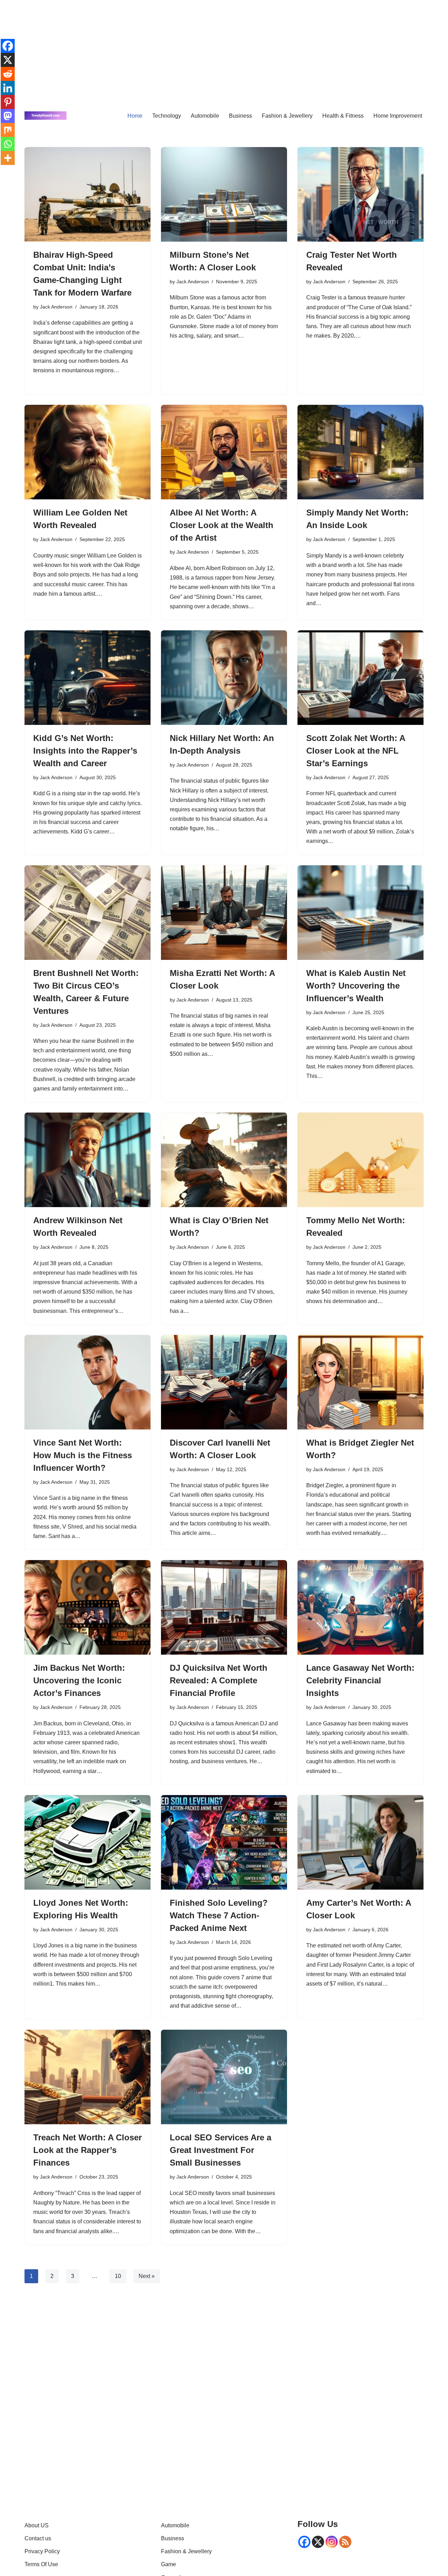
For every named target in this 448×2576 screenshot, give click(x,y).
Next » (147, 2276)
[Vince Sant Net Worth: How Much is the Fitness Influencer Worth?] (87, 1382)
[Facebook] (8, 46)
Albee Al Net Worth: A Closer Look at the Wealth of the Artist (222, 525)
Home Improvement (398, 116)
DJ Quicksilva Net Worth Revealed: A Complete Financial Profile (219, 1680)
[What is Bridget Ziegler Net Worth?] (360, 1382)
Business (240, 116)
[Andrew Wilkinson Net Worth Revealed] (87, 1160)
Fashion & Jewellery (287, 116)
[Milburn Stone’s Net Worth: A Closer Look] (224, 194)
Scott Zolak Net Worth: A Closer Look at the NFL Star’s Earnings (356, 751)
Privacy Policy (42, 2551)
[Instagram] (332, 2542)
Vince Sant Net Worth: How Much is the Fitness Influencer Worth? (83, 1455)
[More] (8, 158)
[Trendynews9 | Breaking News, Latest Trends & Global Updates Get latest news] (45, 116)
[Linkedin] (8, 88)
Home (135, 116)
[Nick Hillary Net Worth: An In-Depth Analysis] (224, 678)
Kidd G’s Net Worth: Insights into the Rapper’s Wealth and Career (85, 751)
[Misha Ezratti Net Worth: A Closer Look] (224, 913)
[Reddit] (8, 74)
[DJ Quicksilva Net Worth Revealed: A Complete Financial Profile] (224, 1607)
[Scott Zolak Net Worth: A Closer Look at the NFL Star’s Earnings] (360, 678)
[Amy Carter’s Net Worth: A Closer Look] (360, 1842)
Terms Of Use (41, 2564)
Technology (167, 116)
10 (118, 2276)
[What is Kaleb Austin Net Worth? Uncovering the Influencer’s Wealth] (360, 913)
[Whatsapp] (8, 144)
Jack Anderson (56, 307)
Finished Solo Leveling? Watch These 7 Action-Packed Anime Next (219, 1915)
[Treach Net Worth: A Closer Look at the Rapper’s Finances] (87, 2077)
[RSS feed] (345, 2542)
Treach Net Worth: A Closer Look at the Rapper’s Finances (87, 2150)
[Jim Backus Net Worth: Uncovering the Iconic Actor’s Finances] (87, 1607)
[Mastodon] (8, 116)
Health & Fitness (343, 116)
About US (37, 2525)
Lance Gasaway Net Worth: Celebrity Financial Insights (360, 1680)
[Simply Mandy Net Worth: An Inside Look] (360, 452)
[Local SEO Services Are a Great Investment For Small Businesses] (224, 2077)
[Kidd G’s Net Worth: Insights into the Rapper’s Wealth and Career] (87, 678)
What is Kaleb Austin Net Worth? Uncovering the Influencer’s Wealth (356, 986)
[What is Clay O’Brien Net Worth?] (224, 1160)
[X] (8, 60)
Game (169, 2564)
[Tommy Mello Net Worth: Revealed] (360, 1160)
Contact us (38, 2538)
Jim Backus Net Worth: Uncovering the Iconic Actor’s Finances (79, 1680)
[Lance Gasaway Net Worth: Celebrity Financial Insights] (360, 1607)
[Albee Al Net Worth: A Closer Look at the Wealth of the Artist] (224, 452)
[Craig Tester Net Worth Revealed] (360, 194)
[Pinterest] (8, 102)
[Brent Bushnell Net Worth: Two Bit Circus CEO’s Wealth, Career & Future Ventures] (87, 913)
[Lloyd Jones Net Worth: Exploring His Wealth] (87, 1842)
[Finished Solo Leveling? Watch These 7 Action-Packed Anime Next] (224, 1842)
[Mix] (8, 130)
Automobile (205, 116)
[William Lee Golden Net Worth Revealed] (87, 452)
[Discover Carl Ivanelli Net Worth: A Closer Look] (224, 1382)
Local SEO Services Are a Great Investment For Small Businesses (220, 2150)
